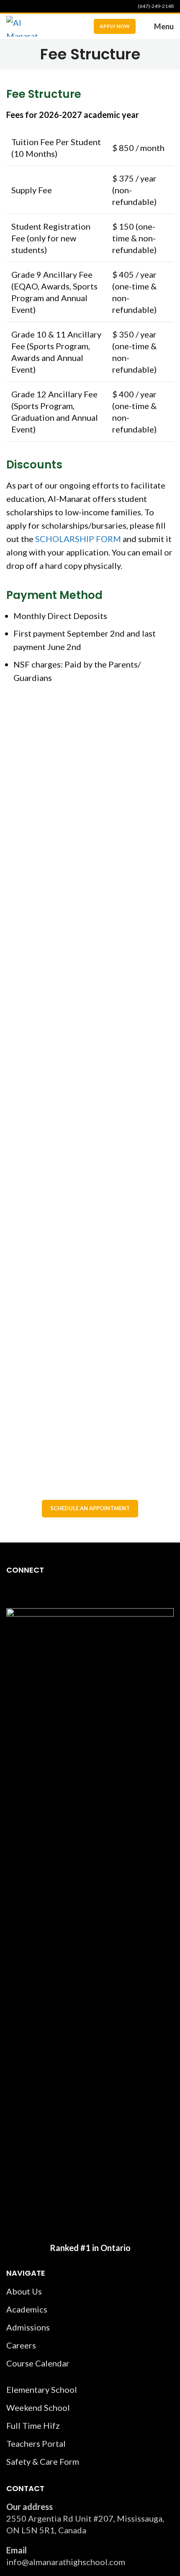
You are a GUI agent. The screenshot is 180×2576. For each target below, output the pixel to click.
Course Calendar (38, 2363)
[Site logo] (24, 25)
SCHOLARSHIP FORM (78, 539)
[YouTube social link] (31, 6)
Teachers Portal (36, 2443)
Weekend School (38, 2407)
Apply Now (115, 26)
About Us (24, 2291)
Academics (27, 2309)
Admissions (28, 2327)
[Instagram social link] (21, 6)
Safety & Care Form (43, 2461)
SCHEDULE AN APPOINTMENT (90, 1508)
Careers (21, 2345)
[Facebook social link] (11, 6)
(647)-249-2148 (156, 6)
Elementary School (42, 2389)
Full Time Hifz (33, 2425)
